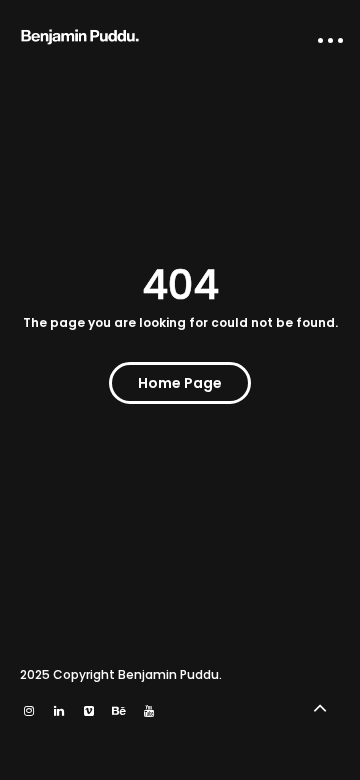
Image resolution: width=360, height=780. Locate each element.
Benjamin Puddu (168, 674)
